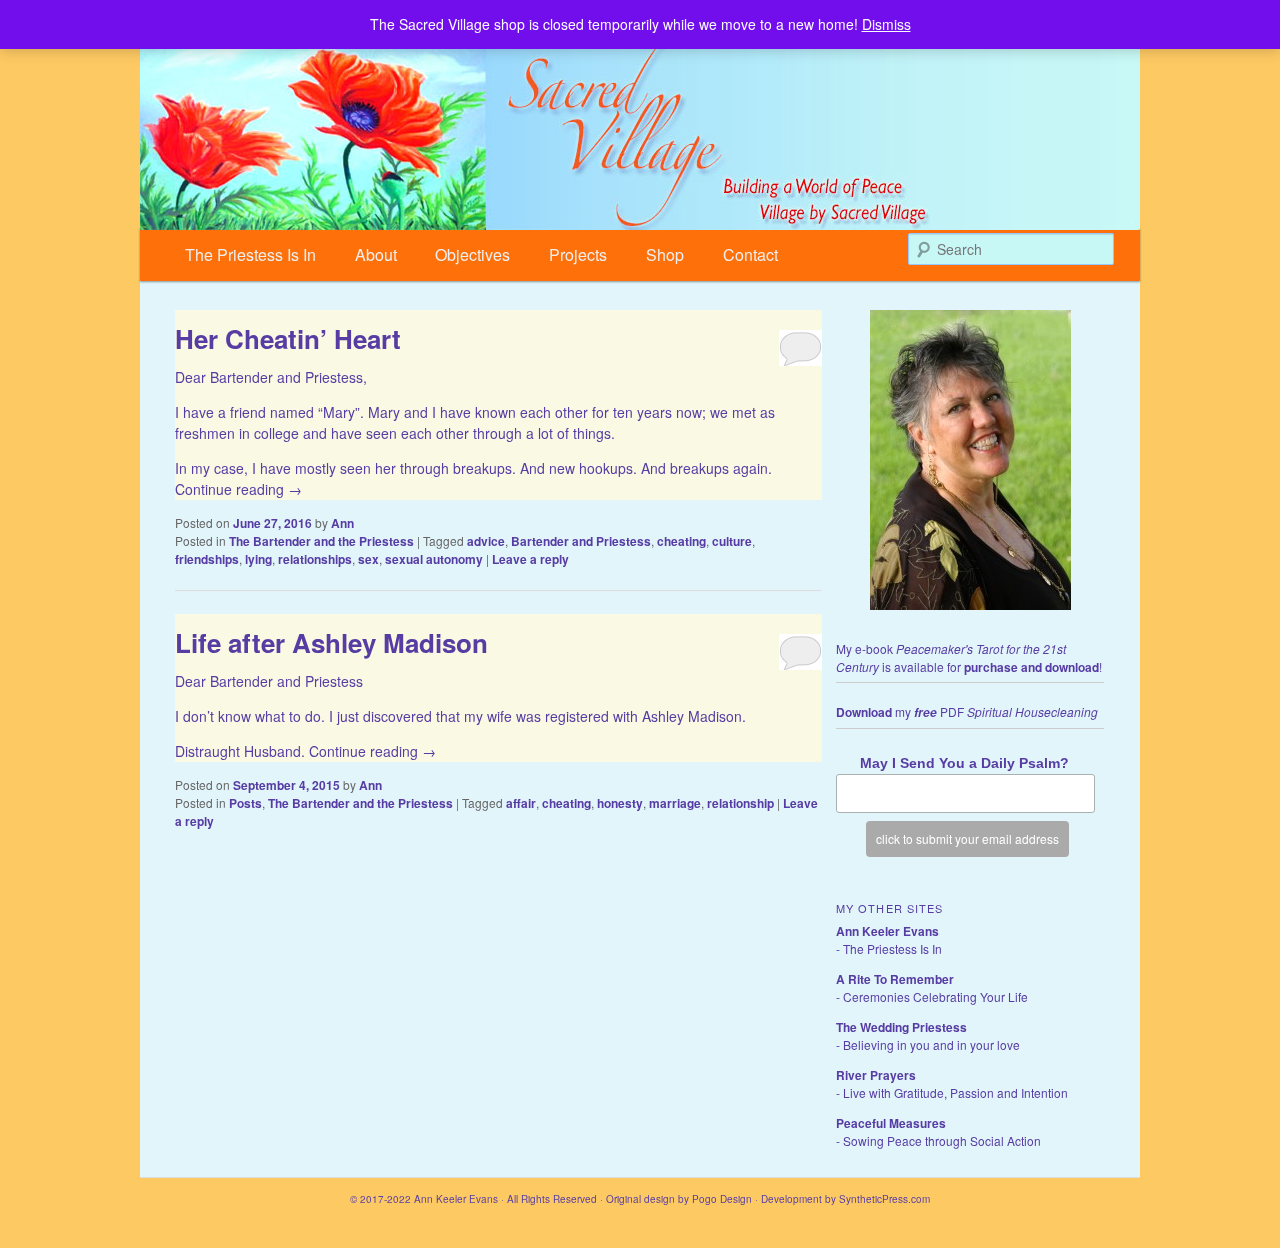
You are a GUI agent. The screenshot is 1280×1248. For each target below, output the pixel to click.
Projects (578, 254)
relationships (315, 559)
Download (864, 712)
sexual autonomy (434, 559)
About (376, 254)
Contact (750, 254)
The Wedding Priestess (901, 1027)
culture (732, 541)
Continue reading (238, 489)
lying (258, 559)
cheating (681, 541)
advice (486, 541)
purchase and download (1031, 667)
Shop (665, 254)
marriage (675, 803)
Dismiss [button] (886, 24)
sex (368, 559)
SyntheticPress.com (884, 1199)
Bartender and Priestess (581, 541)
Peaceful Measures (891, 1123)
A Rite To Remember (895, 979)
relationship (740, 803)
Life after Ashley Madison (331, 642)
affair (521, 803)
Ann (342, 523)
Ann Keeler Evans (887, 931)
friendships (207, 559)
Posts (245, 803)
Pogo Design (722, 1199)
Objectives (472, 254)
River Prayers (876, 1075)
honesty (620, 803)
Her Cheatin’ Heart (288, 338)
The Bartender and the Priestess (321, 541)
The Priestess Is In (250, 254)
